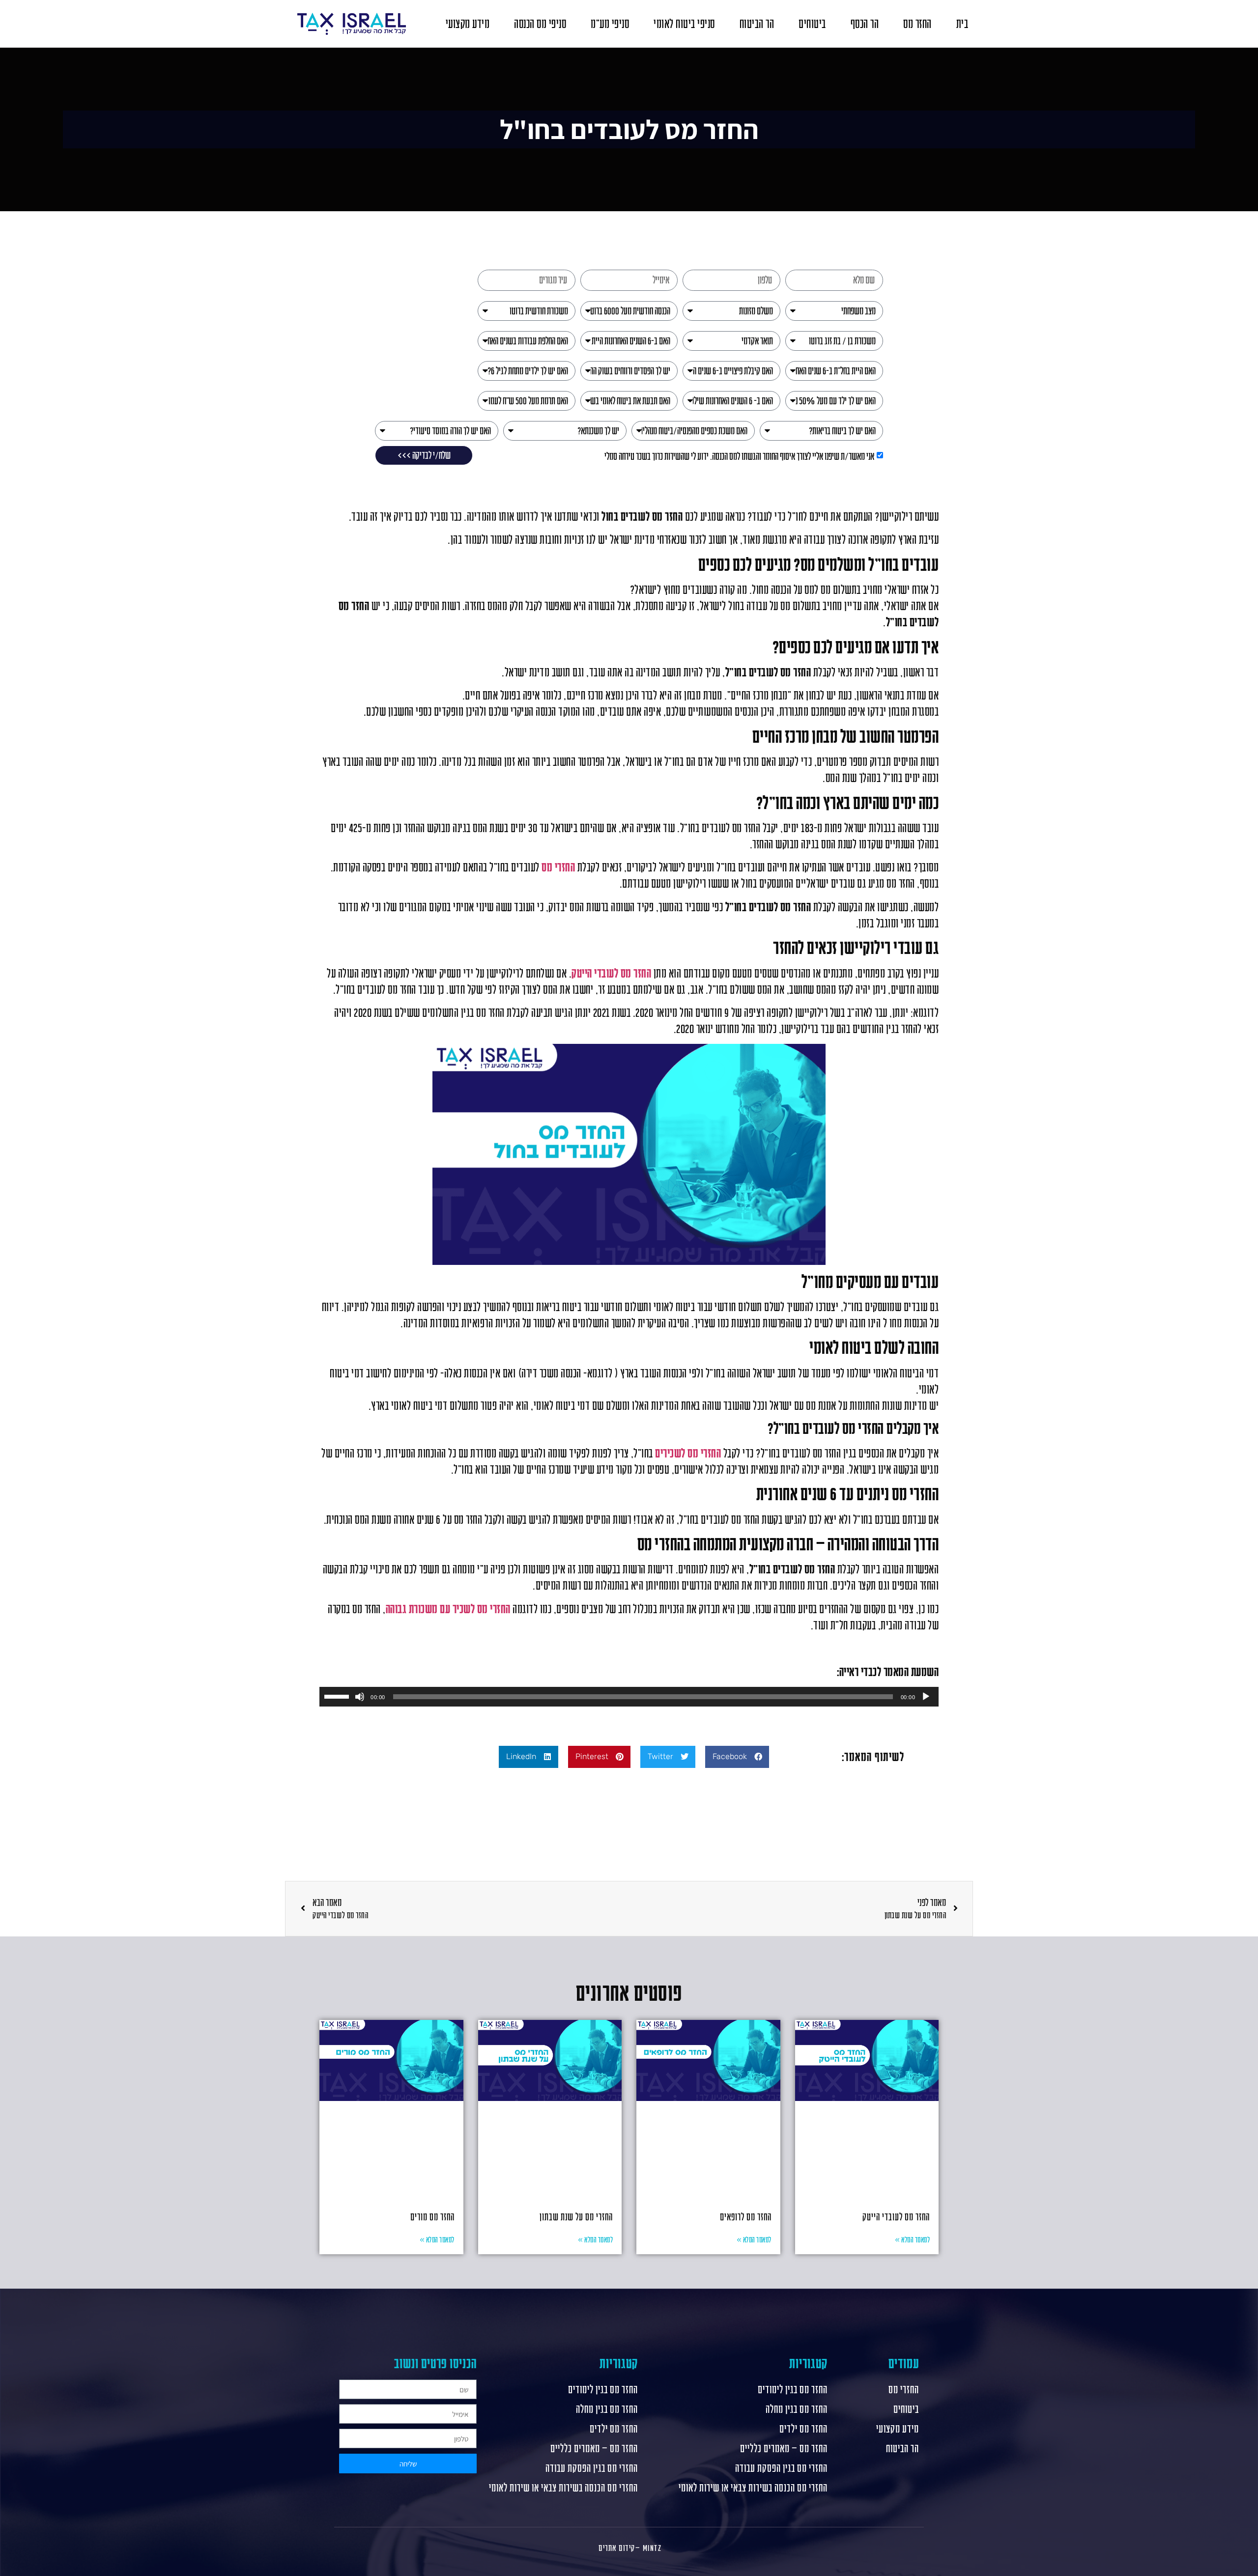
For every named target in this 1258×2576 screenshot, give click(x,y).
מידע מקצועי (468, 24)
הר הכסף (865, 24)
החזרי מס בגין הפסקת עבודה (781, 2468)
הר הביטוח (757, 24)
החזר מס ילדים (803, 2429)
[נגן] (926, 1697)
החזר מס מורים (432, 2217)
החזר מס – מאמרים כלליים (784, 2448)
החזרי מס (558, 867)
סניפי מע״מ (610, 24)
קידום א (624, 2548)
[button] (737, 1757)
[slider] (338, 1696)
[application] (629, 1697)
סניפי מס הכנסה (540, 24)
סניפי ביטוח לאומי (684, 24)
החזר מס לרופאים (746, 2217)
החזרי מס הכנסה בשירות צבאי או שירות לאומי (753, 2488)
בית (962, 24)
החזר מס (917, 24)
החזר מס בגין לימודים (792, 2389)
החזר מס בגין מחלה (796, 2409)
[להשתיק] (360, 1697)
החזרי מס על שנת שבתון (576, 2217)
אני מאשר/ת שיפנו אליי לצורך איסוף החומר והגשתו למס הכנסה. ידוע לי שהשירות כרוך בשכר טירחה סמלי (739, 456)
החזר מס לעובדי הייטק (896, 2217)
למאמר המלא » (912, 2240)
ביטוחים (812, 24)
